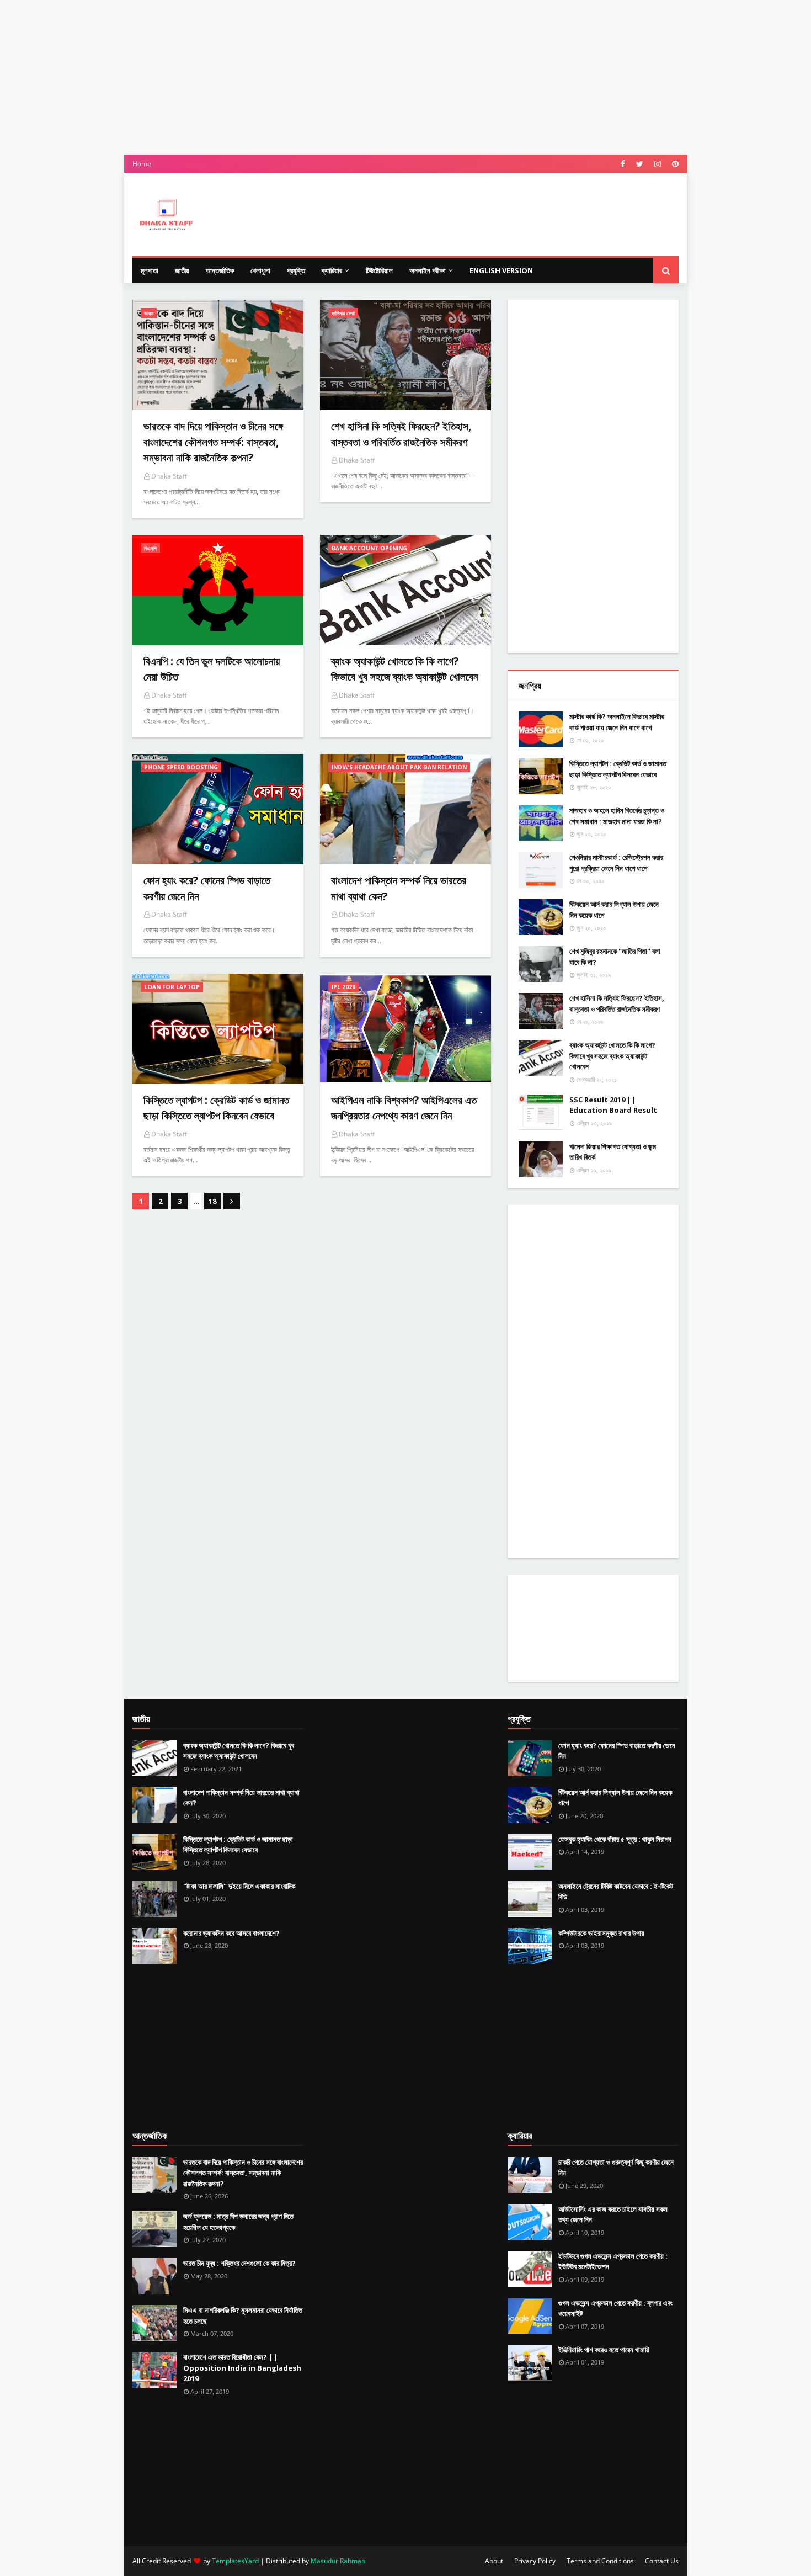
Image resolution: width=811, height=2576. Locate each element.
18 (212, 1201)
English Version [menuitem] (501, 270)
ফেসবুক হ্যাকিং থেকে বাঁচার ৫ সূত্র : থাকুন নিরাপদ (615, 1839)
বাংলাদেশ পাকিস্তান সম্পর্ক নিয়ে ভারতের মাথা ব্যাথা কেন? (241, 1798)
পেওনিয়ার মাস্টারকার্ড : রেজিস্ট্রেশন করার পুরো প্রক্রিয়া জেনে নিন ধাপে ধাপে (616, 863)
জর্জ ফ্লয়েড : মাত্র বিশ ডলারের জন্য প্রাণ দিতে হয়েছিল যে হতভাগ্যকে (238, 2222)
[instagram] (658, 164)
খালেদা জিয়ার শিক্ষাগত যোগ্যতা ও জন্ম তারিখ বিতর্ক (613, 1152)
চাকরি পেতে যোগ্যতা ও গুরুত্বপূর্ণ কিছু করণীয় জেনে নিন (616, 2168)
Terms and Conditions (600, 2561)
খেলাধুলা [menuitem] (260, 270)
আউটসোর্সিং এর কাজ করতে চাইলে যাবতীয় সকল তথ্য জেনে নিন (613, 2214)
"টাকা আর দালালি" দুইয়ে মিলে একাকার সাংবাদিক (239, 1886)
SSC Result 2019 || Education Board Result (613, 1105)
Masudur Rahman (338, 2561)
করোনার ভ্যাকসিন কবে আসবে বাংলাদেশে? (231, 1933)
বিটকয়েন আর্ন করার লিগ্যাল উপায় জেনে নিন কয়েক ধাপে (614, 910)
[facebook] (623, 164)
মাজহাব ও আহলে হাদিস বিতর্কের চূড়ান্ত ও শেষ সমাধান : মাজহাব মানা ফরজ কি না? (617, 816)
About (494, 2561)
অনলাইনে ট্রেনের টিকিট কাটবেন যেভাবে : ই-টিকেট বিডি (616, 1892)
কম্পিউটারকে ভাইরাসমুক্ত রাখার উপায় (601, 1933)
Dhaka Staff (169, 476)
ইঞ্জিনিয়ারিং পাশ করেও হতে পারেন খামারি (604, 2350)
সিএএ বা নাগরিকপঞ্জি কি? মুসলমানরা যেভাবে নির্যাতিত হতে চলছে (243, 2315)
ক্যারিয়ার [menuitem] (332, 270)
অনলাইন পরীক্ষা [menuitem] (428, 270)
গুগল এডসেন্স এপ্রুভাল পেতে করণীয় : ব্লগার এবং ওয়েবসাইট (615, 2308)
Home (142, 164)
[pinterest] (674, 164)
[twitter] (640, 164)
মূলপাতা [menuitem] (150, 270)
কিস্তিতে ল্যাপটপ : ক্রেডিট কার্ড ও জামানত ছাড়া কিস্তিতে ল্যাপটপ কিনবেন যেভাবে (618, 769)
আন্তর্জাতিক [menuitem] (220, 270)
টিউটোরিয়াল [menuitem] (379, 270)
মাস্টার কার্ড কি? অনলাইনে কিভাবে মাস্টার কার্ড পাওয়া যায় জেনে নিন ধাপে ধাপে (617, 722)
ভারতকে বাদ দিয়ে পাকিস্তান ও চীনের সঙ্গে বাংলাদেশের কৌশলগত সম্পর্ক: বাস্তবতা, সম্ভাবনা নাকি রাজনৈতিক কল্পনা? (243, 2173)
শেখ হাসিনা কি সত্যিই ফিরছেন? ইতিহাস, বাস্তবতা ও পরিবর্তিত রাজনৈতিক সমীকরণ (617, 1003)
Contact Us (662, 2561)
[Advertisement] (405, 77)
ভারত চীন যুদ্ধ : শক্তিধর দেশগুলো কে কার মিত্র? (239, 2263)
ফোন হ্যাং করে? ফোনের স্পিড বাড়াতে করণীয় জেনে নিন (617, 1751)
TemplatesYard (235, 2561)
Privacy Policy (535, 2561)
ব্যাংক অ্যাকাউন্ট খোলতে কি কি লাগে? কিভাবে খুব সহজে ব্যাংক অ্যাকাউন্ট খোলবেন (612, 1056)
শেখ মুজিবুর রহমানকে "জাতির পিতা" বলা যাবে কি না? (615, 957)
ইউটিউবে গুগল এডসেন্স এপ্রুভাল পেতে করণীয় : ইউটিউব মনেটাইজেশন (613, 2261)
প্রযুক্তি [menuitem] (296, 270)
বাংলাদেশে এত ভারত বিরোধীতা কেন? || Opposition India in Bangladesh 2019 (242, 2368)
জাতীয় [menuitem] (182, 270)
